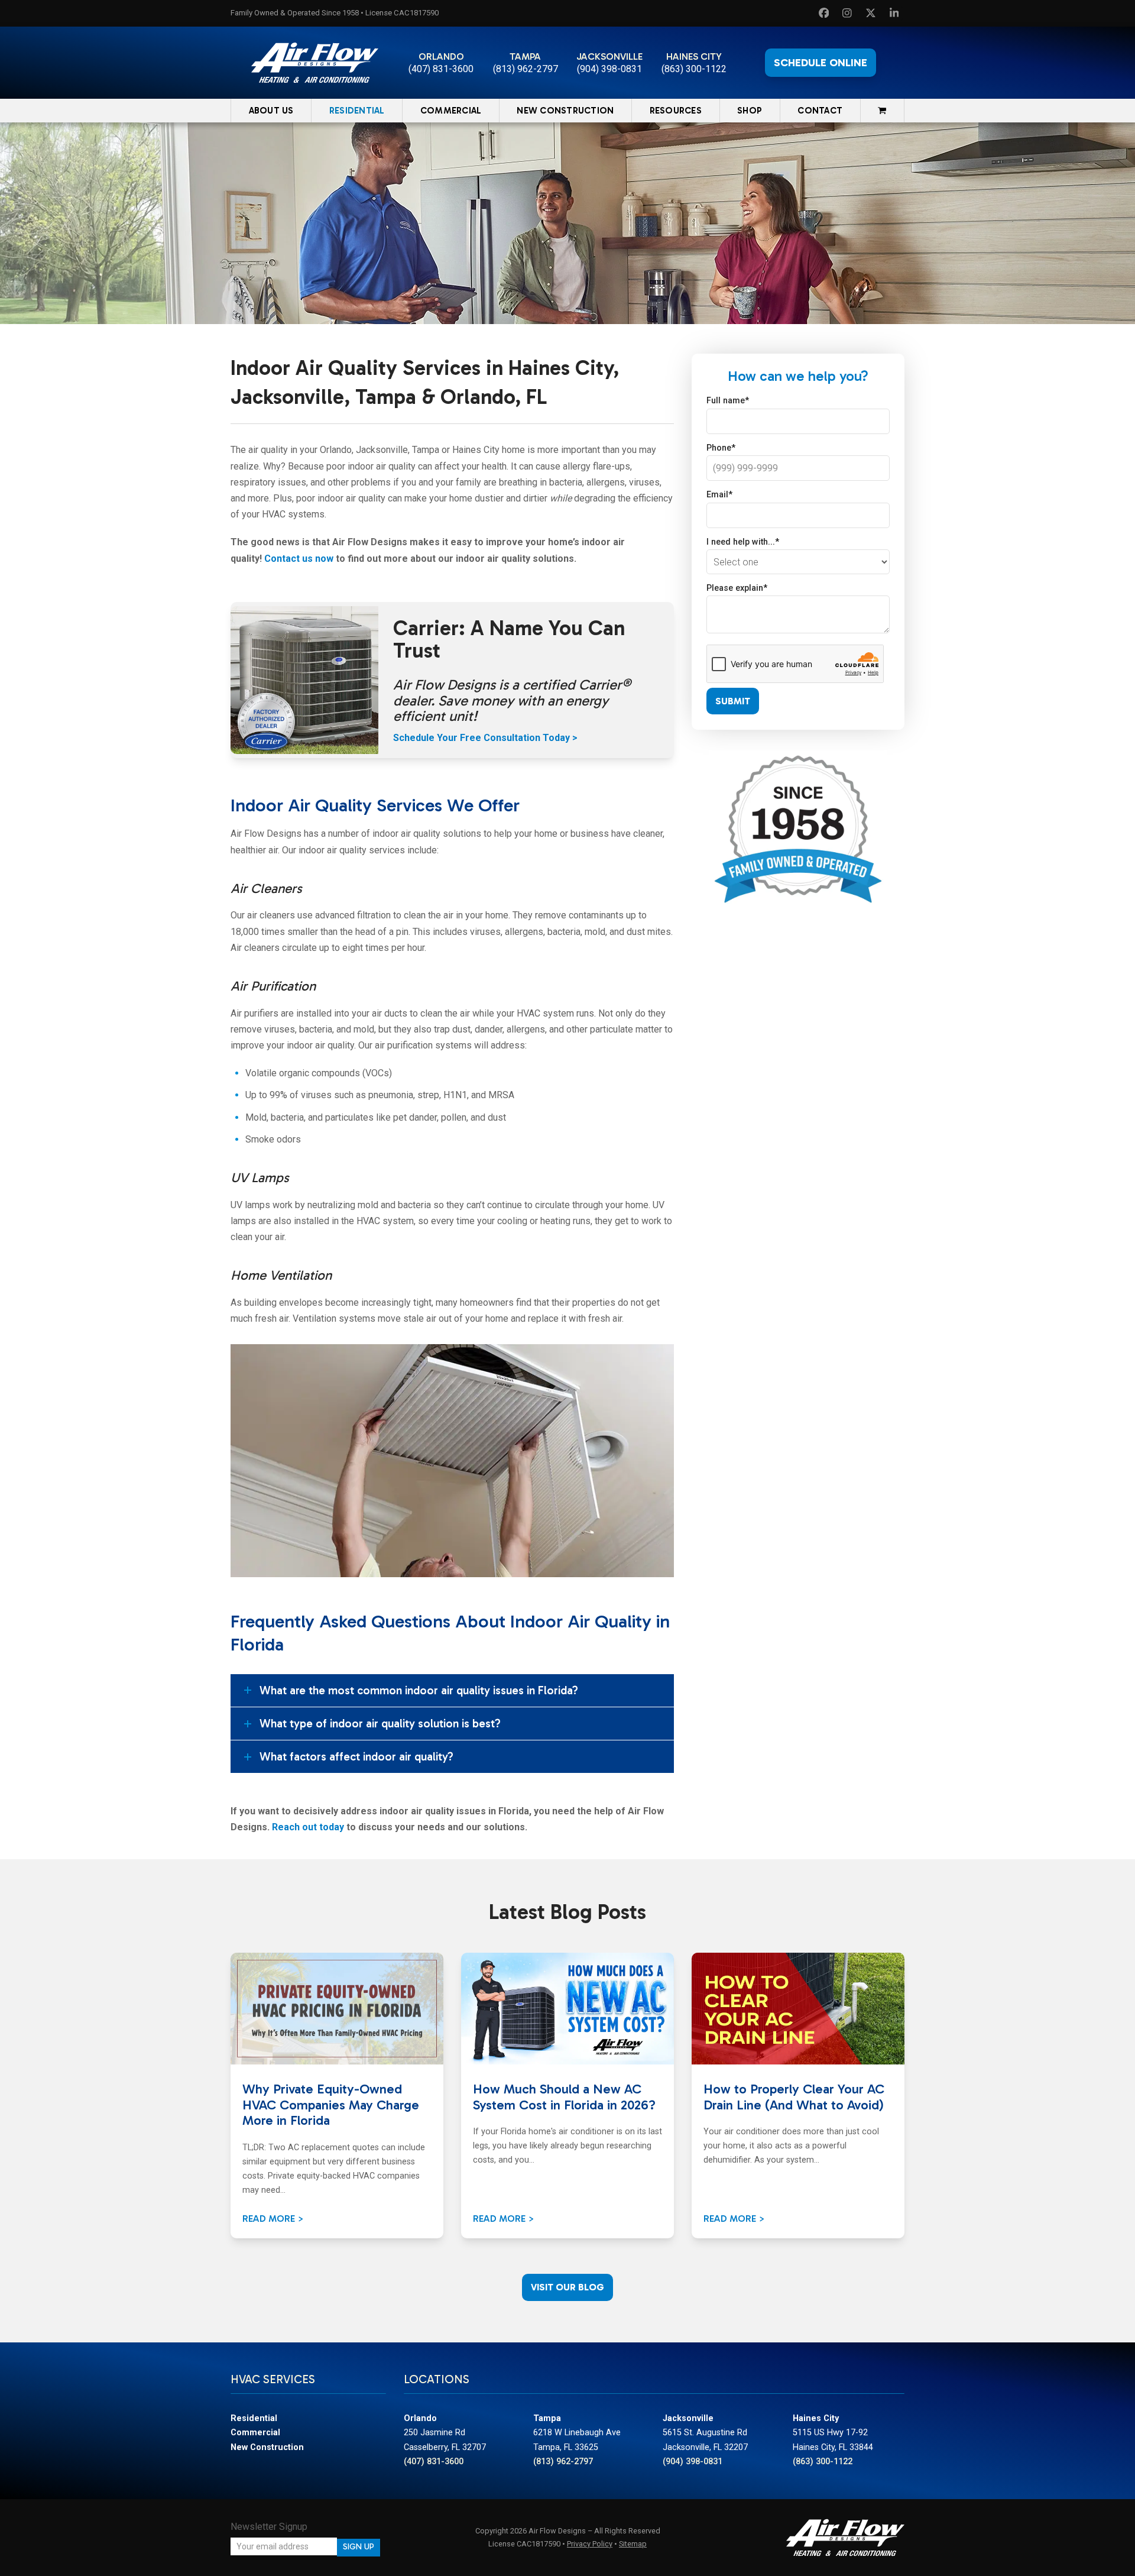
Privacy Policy (590, 2544)
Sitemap (633, 2544)
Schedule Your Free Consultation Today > (485, 738)
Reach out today (308, 1827)
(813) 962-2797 (526, 69)
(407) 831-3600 (441, 69)
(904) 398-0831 (609, 69)
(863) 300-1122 (694, 69)
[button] (882, 111)
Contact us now (299, 559)
